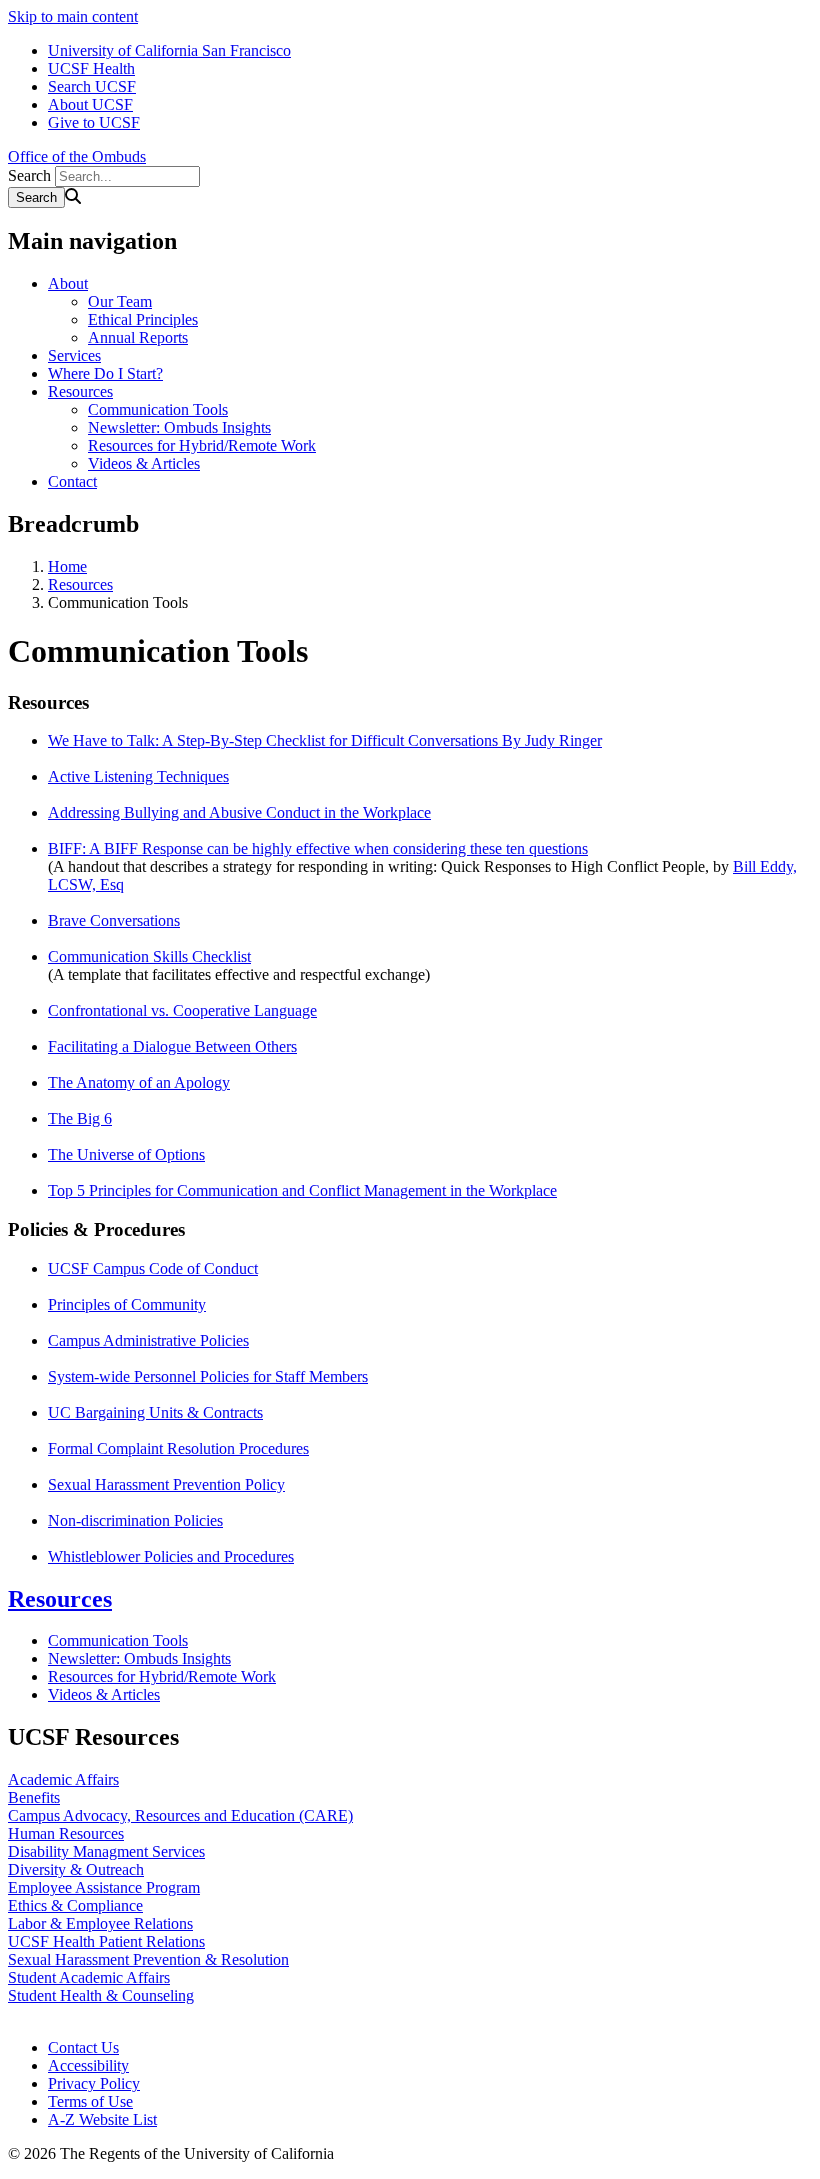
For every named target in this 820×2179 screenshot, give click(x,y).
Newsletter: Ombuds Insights (179, 427)
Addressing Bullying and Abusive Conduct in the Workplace (239, 812)
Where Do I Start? (105, 373)
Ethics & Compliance (75, 1905)
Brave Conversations (114, 920)
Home (67, 566)
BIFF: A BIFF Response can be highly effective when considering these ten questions (318, 848)
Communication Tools (158, 409)
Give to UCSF (94, 122)
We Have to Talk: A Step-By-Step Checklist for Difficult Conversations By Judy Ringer (325, 740)
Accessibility (88, 2065)
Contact (72, 481)
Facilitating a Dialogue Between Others (172, 1046)
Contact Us (83, 2047)
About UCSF (90, 104)
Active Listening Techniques (138, 776)
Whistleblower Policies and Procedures (171, 1556)
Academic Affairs (63, 1779)
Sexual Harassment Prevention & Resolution (148, 1959)
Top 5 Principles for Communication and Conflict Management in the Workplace (302, 1190)
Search (29, 175)
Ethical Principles (143, 319)
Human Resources (66, 1833)
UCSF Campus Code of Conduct (153, 1268)
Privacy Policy (94, 2083)
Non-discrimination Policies (135, 1520)
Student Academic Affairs (89, 1977)
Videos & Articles (144, 463)
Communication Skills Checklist (149, 956)
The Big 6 (80, 1118)
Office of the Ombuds (77, 156)
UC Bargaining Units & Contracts (155, 1412)
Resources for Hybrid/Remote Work (202, 445)
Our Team (120, 301)
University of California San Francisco (169, 50)
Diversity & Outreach (76, 1869)
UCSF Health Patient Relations (106, 1941)
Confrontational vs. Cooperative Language (182, 1010)
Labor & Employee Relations (100, 1923)
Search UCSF (92, 86)
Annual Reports (138, 337)
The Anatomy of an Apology (139, 1082)
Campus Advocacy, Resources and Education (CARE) (180, 1815)
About (68, 283)
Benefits (34, 1797)
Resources (80, 391)
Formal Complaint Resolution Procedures (178, 1448)
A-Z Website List (102, 2119)
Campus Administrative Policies (148, 1340)
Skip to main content (73, 16)
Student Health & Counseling (101, 1995)
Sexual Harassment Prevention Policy (166, 1484)
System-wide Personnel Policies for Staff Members (208, 1376)
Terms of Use (90, 2101)
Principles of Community (127, 1304)
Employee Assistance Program (104, 1887)
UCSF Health (91, 68)
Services (74, 355)
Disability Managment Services (106, 1851)
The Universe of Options (126, 1154)
